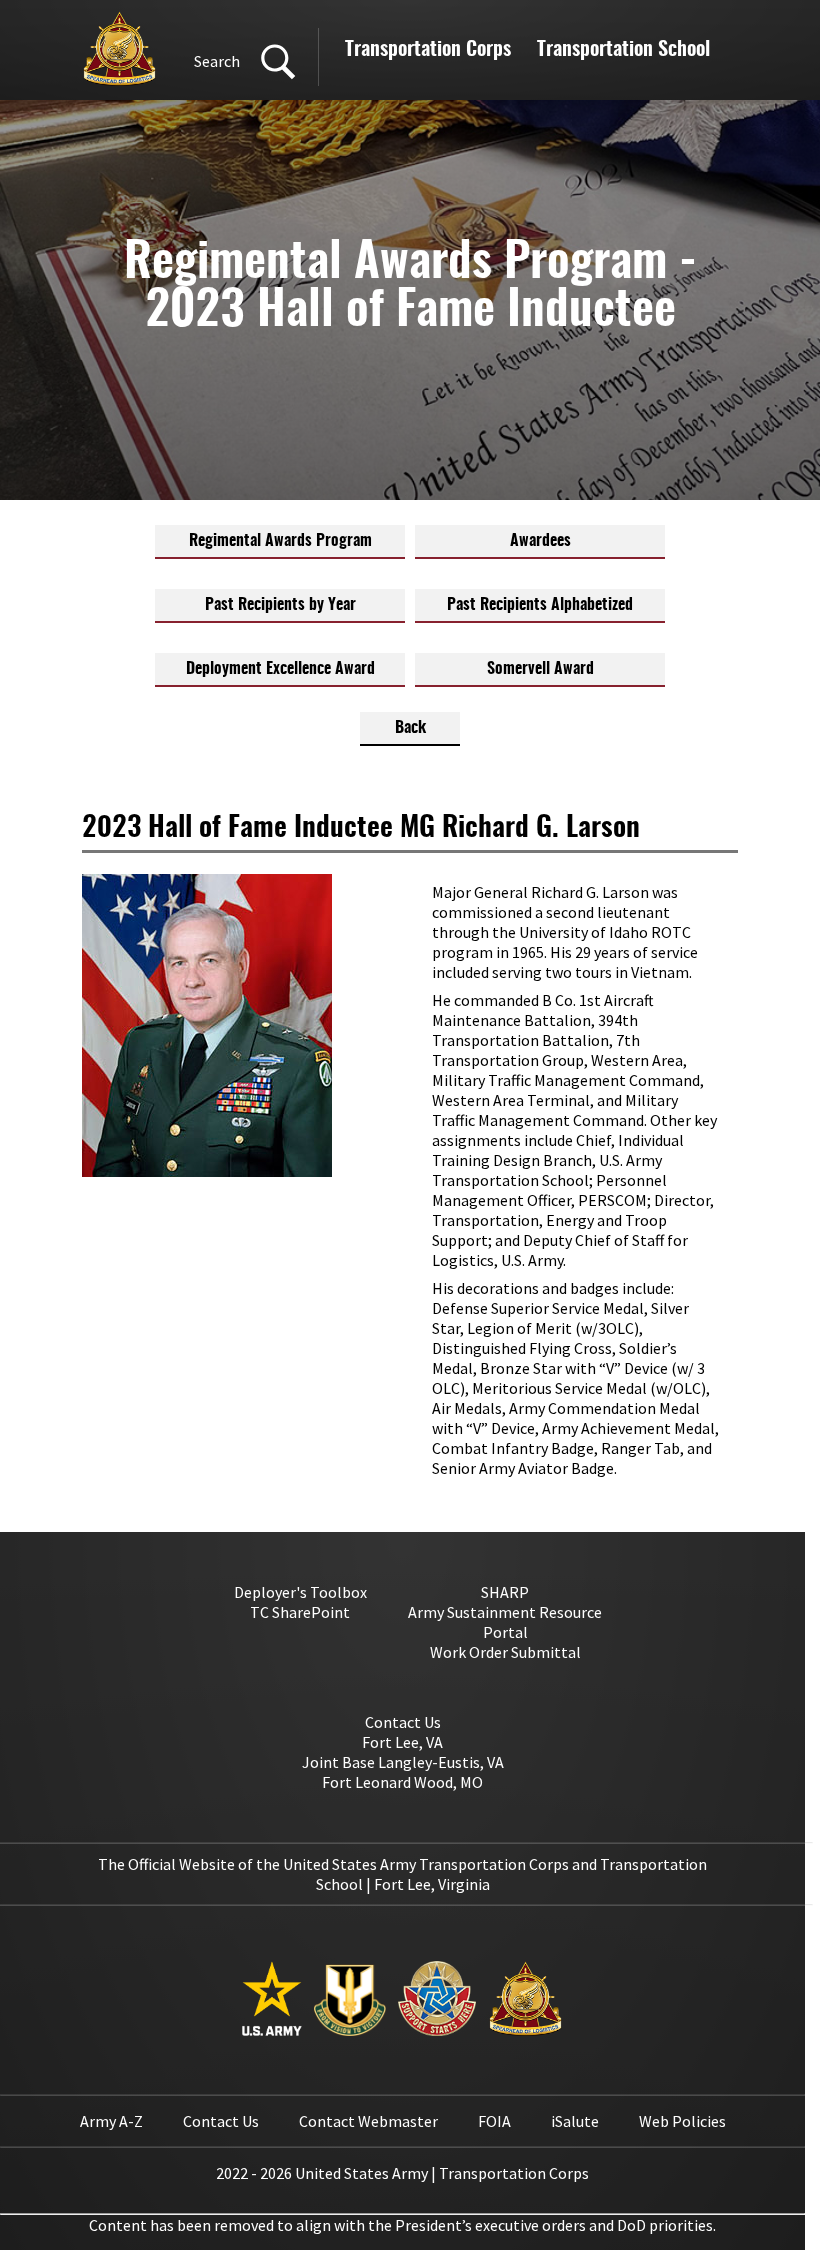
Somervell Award (540, 669)
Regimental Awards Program (280, 541)
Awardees (540, 541)
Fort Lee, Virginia (432, 1884)
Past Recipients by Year (280, 605)
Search (217, 61)
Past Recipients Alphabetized (540, 605)
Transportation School (623, 50)
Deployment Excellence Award (280, 669)
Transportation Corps (428, 50)
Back (410, 728)
